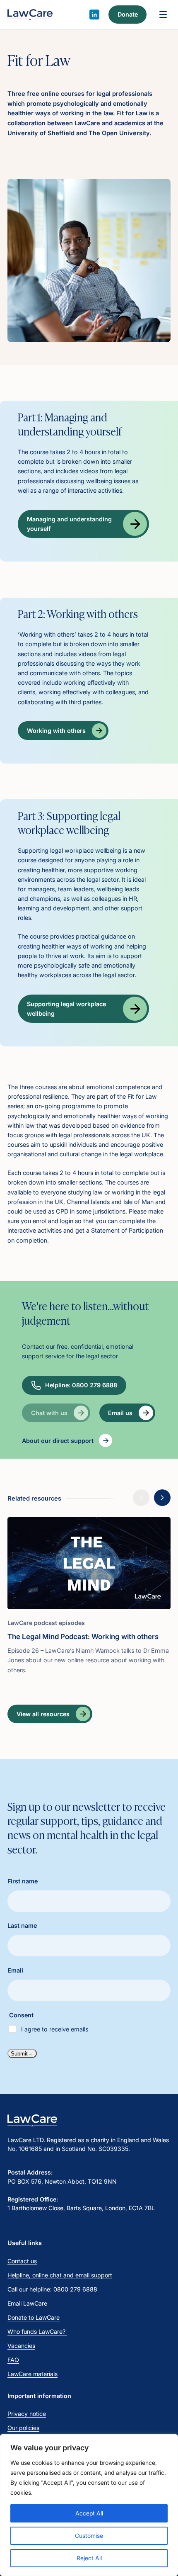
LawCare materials (32, 2374)
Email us (120, 1413)
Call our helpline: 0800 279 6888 (52, 2289)
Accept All (89, 2513)
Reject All (89, 2558)
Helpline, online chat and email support (60, 2275)
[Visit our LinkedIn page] (94, 15)
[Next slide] (162, 1498)
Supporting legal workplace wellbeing (66, 1009)
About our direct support (58, 1441)
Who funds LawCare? (37, 2332)
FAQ (13, 2360)
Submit (19, 2054)
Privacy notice (27, 2414)
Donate (128, 14)
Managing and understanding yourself (69, 524)
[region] (89, 2505)
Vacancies (21, 2346)
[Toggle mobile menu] (163, 15)
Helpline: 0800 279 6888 (81, 1385)
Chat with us (49, 1413)
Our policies (23, 2428)
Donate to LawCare (34, 2317)
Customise (89, 2536)
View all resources (43, 1714)
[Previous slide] (141, 1498)
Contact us (22, 2261)
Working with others (56, 731)
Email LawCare (27, 2303)
